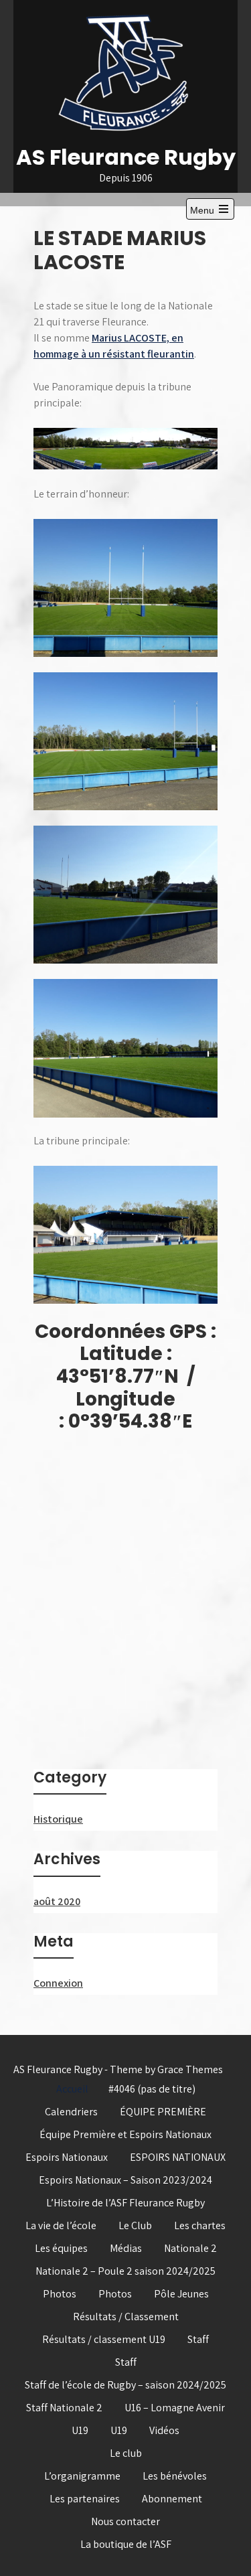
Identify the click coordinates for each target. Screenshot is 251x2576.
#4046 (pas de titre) (152, 2089)
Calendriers (71, 2112)
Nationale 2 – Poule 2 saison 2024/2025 (125, 2271)
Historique (58, 1819)
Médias (126, 2248)
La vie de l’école (61, 2225)
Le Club (135, 2225)
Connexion (58, 1983)
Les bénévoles (175, 2476)
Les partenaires (85, 2499)
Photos (60, 2294)
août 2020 (57, 1901)
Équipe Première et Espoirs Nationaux (125, 2134)
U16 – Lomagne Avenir (175, 2408)
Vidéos (164, 2430)
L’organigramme (82, 2476)
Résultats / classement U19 (104, 2339)
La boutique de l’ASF (126, 2544)
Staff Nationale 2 (64, 2408)
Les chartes (200, 2225)
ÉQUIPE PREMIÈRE (163, 2112)
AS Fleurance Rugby (126, 157)
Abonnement (172, 2499)
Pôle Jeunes (181, 2294)
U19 (80, 2430)
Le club (126, 2453)
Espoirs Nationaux (67, 2157)
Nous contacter (125, 2521)
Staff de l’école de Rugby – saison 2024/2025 (125, 2385)
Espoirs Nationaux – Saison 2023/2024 (125, 2180)
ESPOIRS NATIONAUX (178, 2157)
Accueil (72, 2089)
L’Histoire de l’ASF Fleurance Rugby (125, 2203)
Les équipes (61, 2248)
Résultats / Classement (126, 2317)
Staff (198, 2339)
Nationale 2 (190, 2248)
